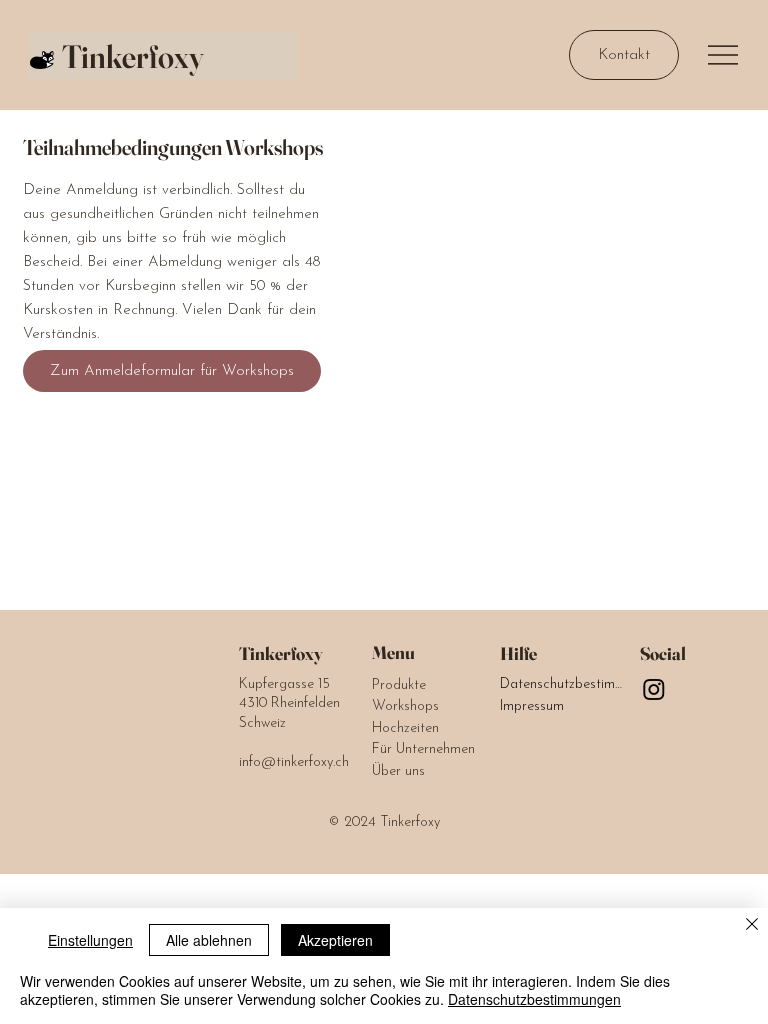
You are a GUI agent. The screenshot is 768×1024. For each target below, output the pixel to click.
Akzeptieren (335, 940)
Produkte (399, 685)
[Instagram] (654, 689)
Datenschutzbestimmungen (562, 684)
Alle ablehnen (209, 940)
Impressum (532, 706)
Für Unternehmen (423, 749)
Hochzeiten (405, 728)
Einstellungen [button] (90, 940)
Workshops (405, 706)
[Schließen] (752, 925)
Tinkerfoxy (133, 56)
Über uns (398, 771)
